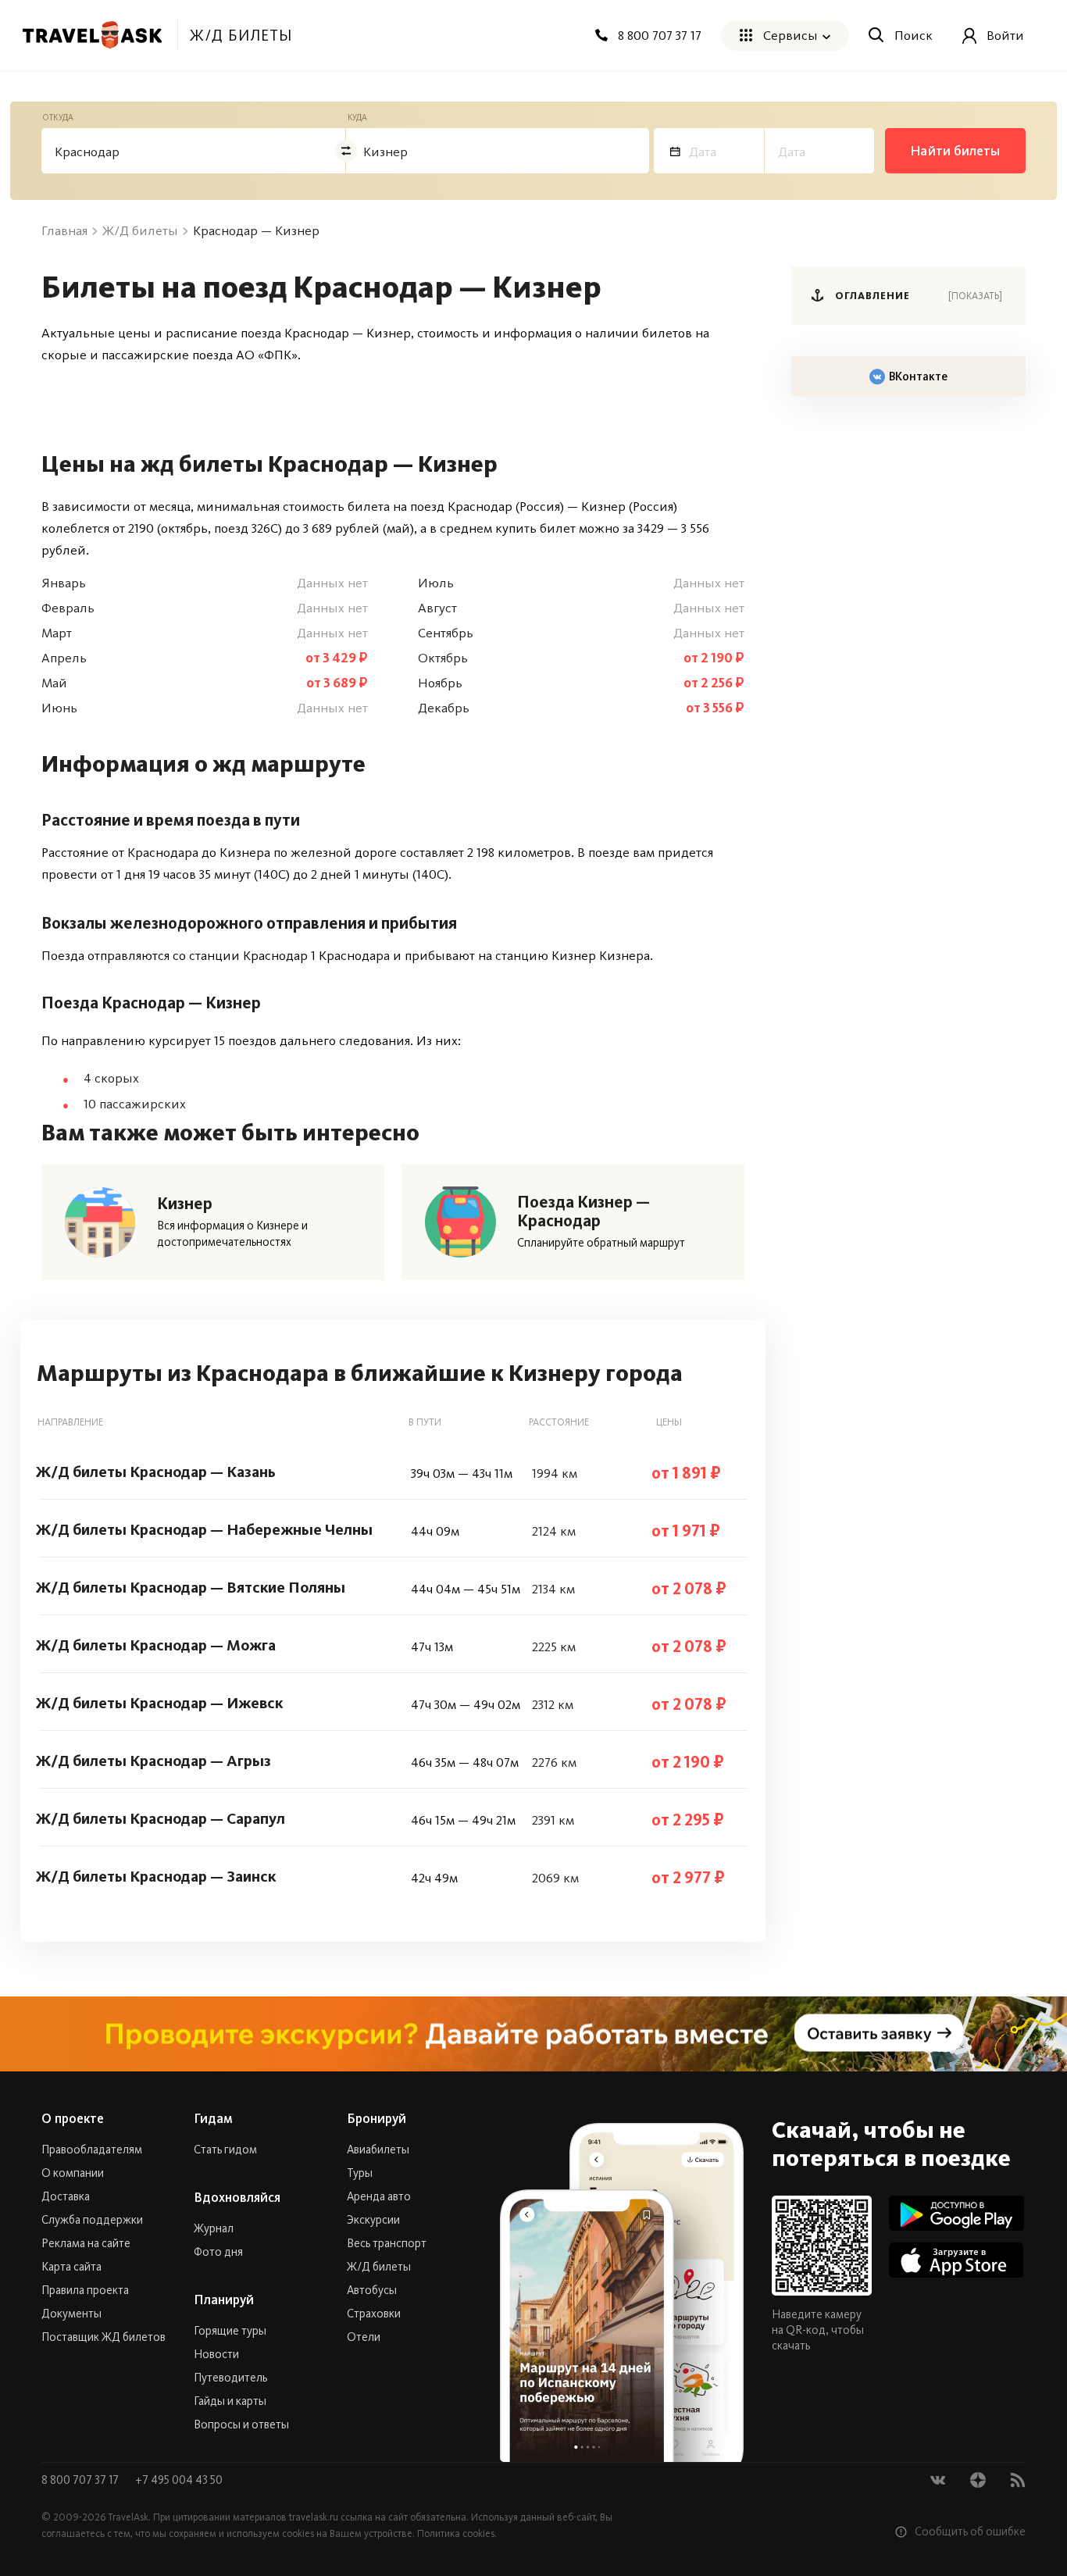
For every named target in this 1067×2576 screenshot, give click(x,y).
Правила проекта (85, 2290)
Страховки (374, 2314)
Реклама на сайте (86, 2243)
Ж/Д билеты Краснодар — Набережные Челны (204, 1529)
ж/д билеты (241, 35)
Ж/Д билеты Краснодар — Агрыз (153, 1761)
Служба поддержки (92, 2220)
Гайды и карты (230, 2401)
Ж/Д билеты (379, 2267)
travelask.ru (314, 2517)
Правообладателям (92, 2150)
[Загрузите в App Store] (956, 2260)
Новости (216, 2354)
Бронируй (376, 2118)
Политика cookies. (457, 2533)
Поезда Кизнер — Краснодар (583, 1211)
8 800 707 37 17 (81, 2480)
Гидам (213, 2118)
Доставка (66, 2196)
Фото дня (218, 2252)
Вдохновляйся (237, 2197)
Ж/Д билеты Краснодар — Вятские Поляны (191, 1587)
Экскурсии (373, 2220)
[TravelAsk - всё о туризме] (92, 35)
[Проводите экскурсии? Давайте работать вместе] (533, 2034)
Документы (71, 2314)
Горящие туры (230, 2331)
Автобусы (372, 2290)
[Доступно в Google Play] (956, 2213)
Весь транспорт (387, 2243)
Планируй (224, 2299)
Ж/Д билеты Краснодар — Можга (156, 1645)
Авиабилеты (378, 2150)
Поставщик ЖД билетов (103, 2337)
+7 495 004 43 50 (179, 2480)
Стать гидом (225, 2150)
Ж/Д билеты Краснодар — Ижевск (159, 1703)
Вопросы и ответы (241, 2424)
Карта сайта (71, 2267)
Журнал (214, 2228)
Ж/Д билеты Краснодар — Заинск (156, 1876)
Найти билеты (955, 151)
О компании (73, 2173)
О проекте (73, 2118)
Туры (360, 2173)
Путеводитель (230, 2378)
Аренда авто (379, 2196)
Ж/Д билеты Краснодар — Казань (156, 1472)
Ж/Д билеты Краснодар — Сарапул (161, 1818)
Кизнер (185, 1204)
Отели (364, 2337)
